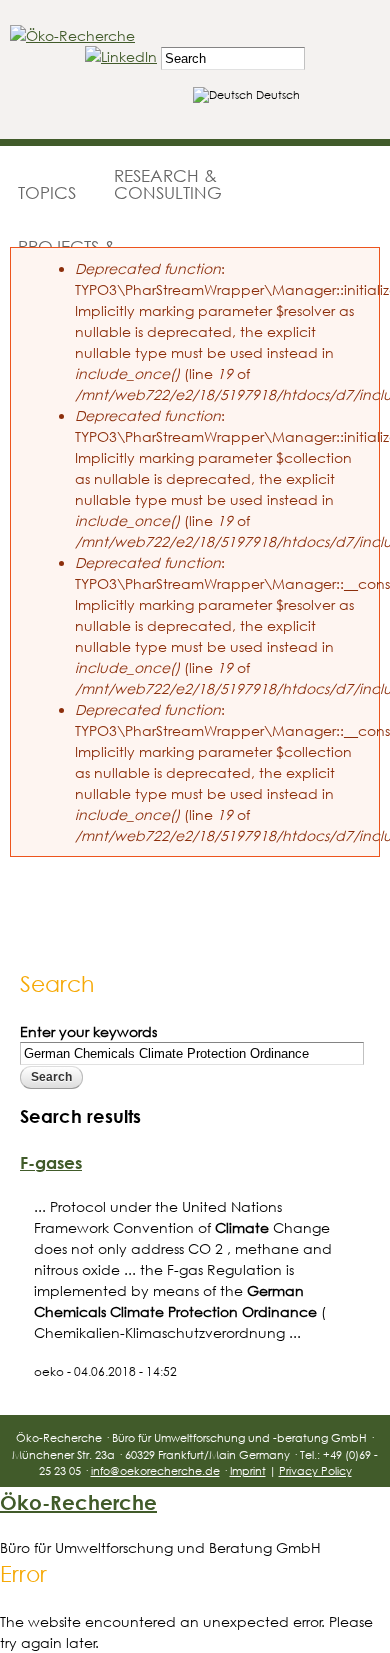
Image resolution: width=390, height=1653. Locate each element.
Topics (47, 192)
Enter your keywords (88, 1031)
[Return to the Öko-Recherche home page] (72, 35)
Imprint (248, 1470)
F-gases (51, 1162)
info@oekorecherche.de (155, 1470)
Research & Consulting (168, 184)
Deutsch (276, 94)
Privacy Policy (315, 1470)
